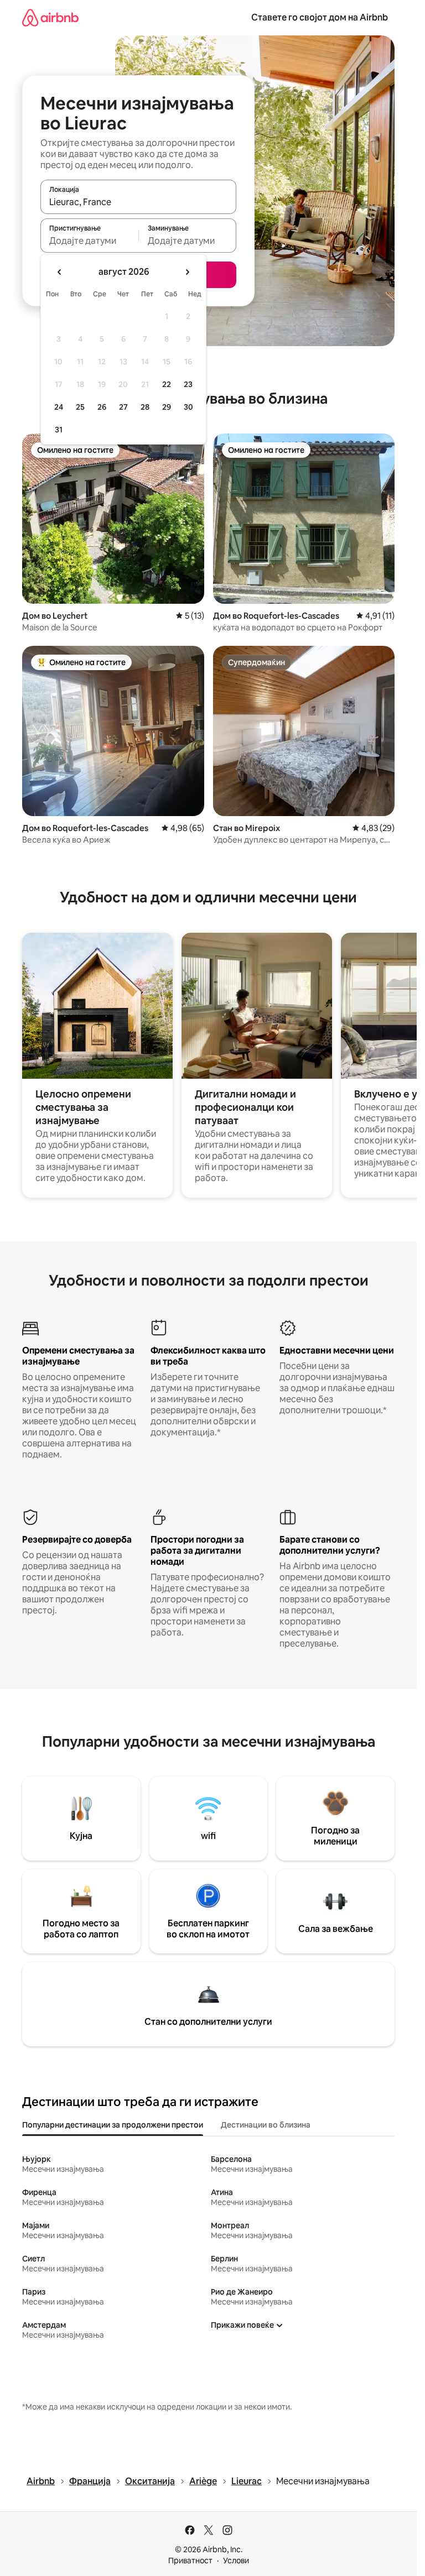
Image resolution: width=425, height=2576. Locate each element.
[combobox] (138, 202)
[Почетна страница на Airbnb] (50, 17)
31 (59, 430)
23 (188, 384)
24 (59, 407)
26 (102, 407)
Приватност (190, 2561)
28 (145, 407)
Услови (236, 2561)
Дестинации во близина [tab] (266, 2125)
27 (123, 407)
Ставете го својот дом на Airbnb (320, 17)
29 (167, 407)
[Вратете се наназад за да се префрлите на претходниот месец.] (60, 272)
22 (167, 384)
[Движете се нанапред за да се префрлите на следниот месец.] (187, 272)
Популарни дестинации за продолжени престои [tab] (113, 2125)
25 (80, 407)
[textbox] (89, 241)
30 (188, 407)
